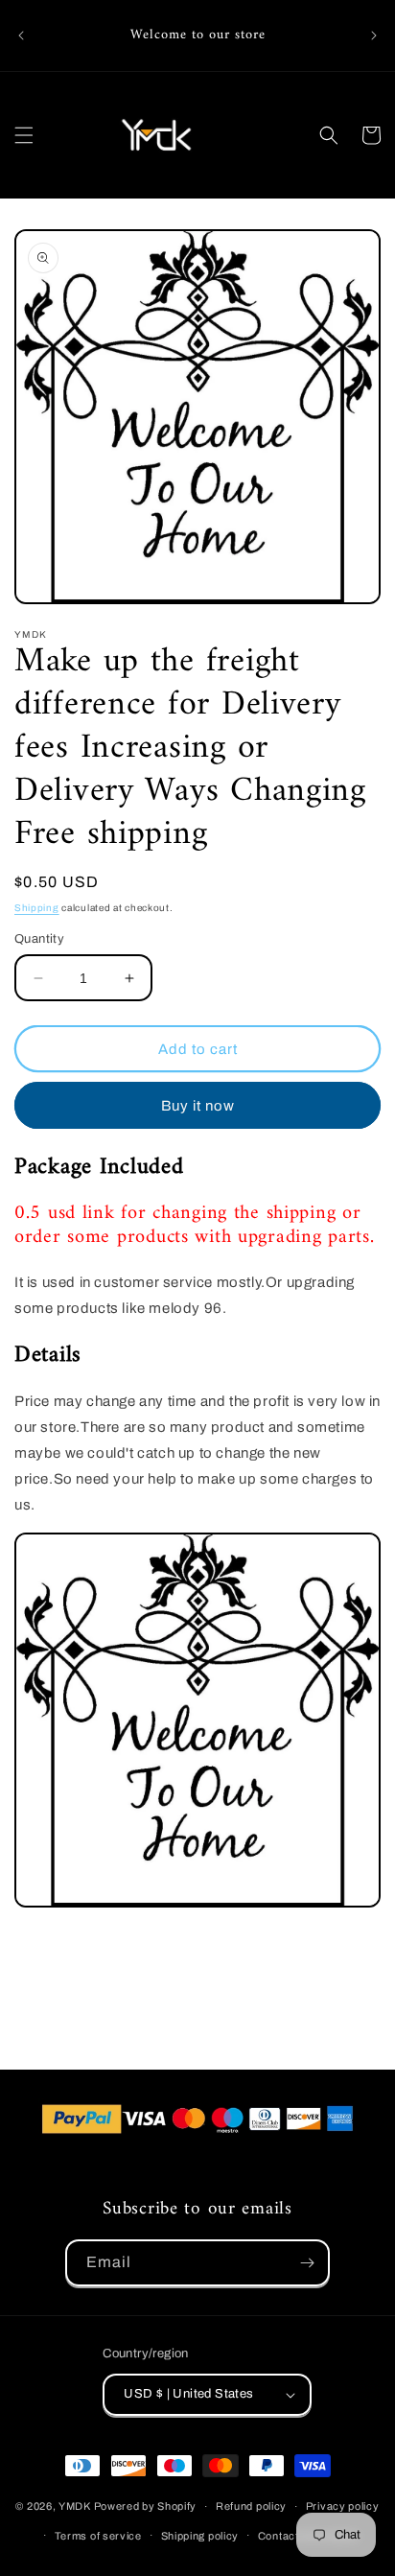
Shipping (37, 908)
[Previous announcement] (21, 35)
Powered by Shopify (146, 2506)
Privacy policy (343, 2506)
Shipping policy (200, 2536)
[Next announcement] (374, 35)
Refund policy (251, 2506)
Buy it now (198, 1106)
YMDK (75, 2506)
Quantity (39, 939)
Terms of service (98, 2536)
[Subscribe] (307, 2263)
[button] (24, 135)
